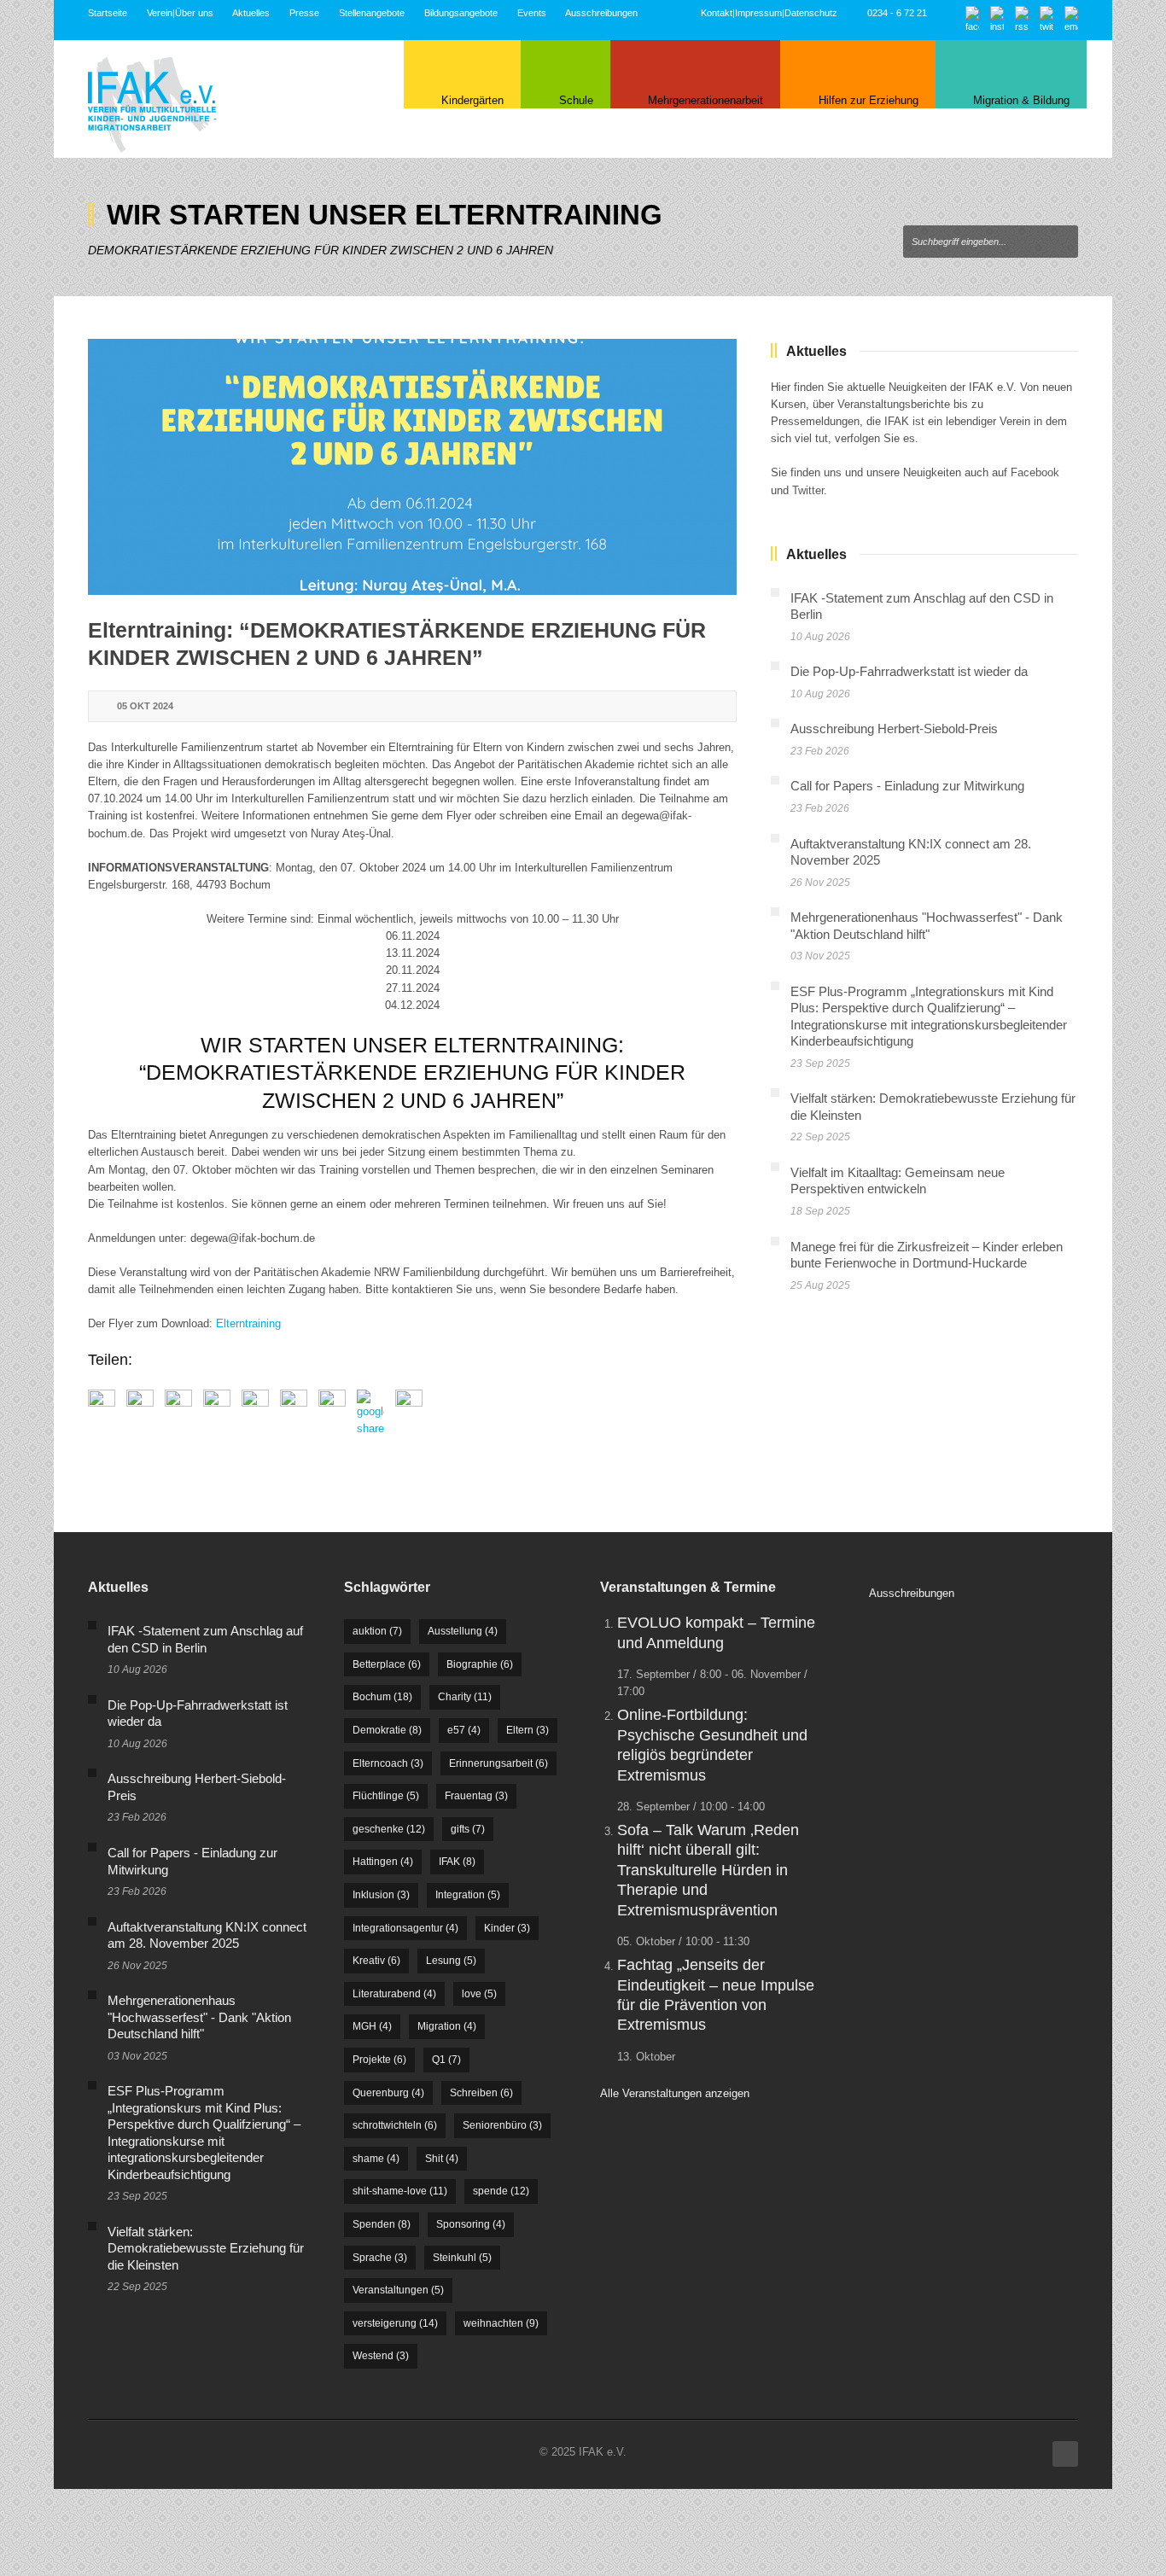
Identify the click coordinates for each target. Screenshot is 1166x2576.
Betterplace (387, 1664)
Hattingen (383, 1862)
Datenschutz (811, 13)
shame (376, 2159)
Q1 (446, 2060)
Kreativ (376, 1961)
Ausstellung (463, 1631)
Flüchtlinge (386, 1796)
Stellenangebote (372, 13)
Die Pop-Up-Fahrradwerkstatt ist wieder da (909, 671)
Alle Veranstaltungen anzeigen (675, 2093)
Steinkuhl (462, 2258)
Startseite (108, 13)
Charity (465, 1697)
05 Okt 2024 (145, 706)
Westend (381, 2356)
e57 (464, 1730)
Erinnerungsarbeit (498, 1763)
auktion (377, 1631)
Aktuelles (251, 13)
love (479, 1994)
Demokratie (387, 1730)
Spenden (382, 2224)
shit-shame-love (400, 2191)
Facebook (1035, 472)
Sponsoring (471, 2224)
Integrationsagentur (405, 1928)
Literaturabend (394, 1994)
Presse (304, 13)
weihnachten (501, 2323)
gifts (468, 1829)
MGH (372, 2026)
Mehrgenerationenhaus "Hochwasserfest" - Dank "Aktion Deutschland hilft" (199, 2017)
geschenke (389, 1829)
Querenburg (388, 2093)
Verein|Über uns (180, 13)
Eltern (528, 1730)
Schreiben (481, 2093)
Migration (447, 2026)
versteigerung (395, 2323)
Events (532, 13)
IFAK (457, 1862)
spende (501, 2191)
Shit (442, 2159)
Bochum (382, 1697)
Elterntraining (248, 1323)
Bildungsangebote (461, 13)
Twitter (808, 490)
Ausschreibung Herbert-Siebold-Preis (894, 729)
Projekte (379, 2060)
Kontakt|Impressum (741, 13)
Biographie (480, 1664)
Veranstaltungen (398, 2290)
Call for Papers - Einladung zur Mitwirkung (907, 786)
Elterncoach (388, 1763)
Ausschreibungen (601, 13)
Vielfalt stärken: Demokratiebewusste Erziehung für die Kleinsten (206, 2248)
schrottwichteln (395, 2125)
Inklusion (381, 1895)
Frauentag (476, 1796)
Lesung (451, 1961)
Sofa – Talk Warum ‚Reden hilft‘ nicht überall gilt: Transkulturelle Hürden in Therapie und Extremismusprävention (708, 1870)
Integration (468, 1895)
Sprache (380, 2258)
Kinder (507, 1928)
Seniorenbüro (502, 2125)
